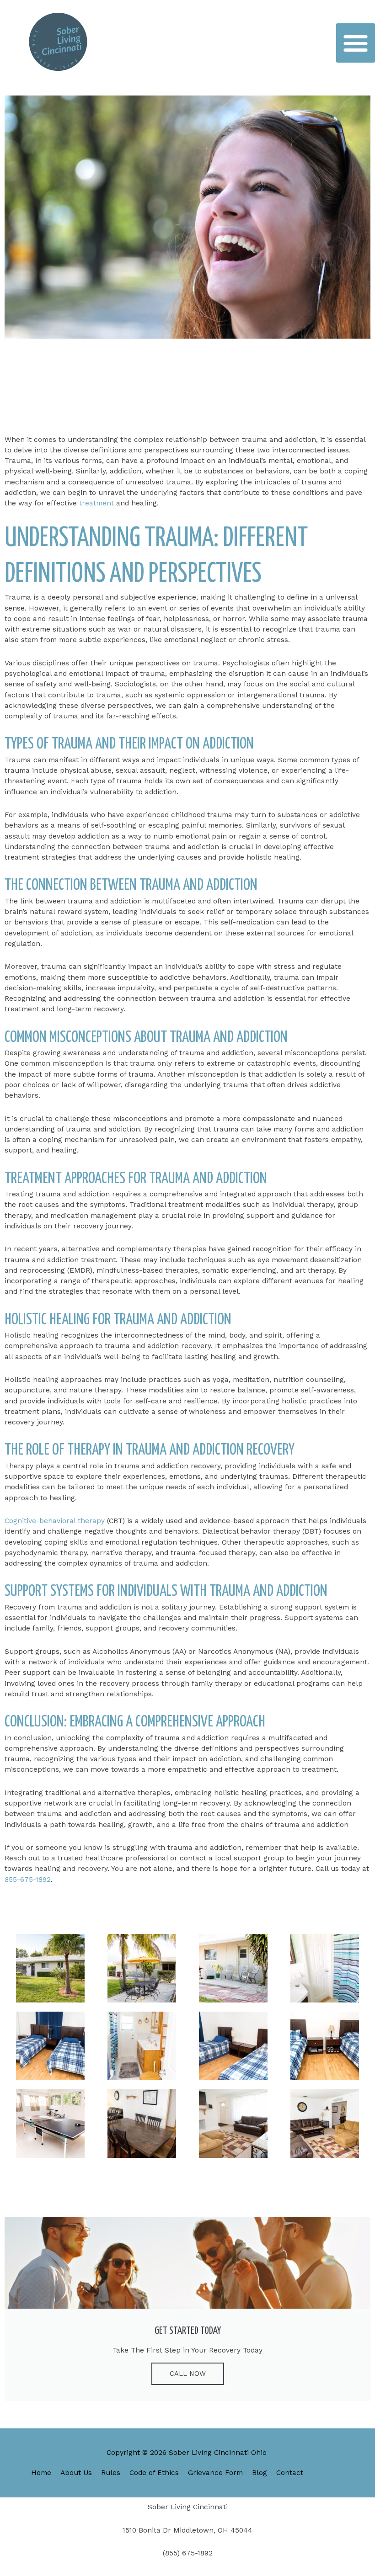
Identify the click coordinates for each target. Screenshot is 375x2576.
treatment (98, 503)
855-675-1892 (28, 1880)
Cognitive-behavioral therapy (55, 1521)
